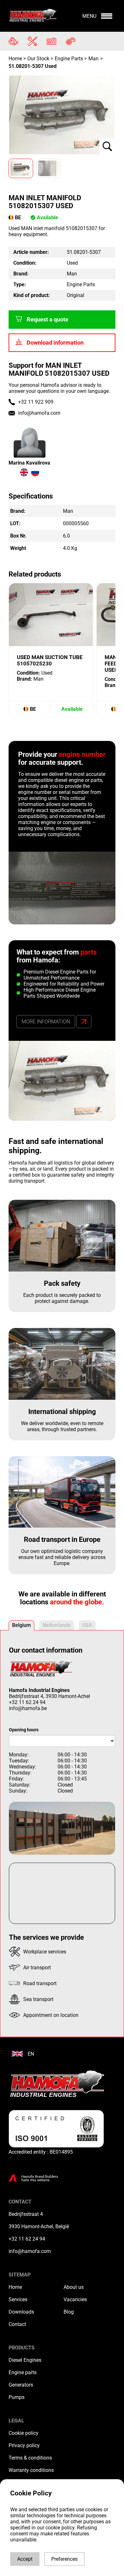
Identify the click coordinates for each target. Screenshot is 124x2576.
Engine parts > (71, 59)
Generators (21, 2385)
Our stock (38, 59)
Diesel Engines (25, 2360)
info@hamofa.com (39, 413)
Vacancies (75, 2299)
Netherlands (57, 1625)
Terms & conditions (30, 2458)
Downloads (21, 2312)
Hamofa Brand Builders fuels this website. (40, 2178)
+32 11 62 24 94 (27, 1702)
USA (87, 1625)
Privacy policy (24, 2445)
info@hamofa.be (28, 1708)
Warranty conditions (31, 2470)
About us (74, 2287)
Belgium (21, 1625)
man (93, 59)
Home (16, 59)
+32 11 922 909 (36, 402)
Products (22, 2348)
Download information (55, 343)
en (31, 2054)
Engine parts (23, 2372)
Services (18, 2299)
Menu (89, 16)
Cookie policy (24, 2433)
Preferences (64, 2559)
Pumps (17, 2397)
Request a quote (48, 320)
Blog (69, 2312)
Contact (17, 2324)
